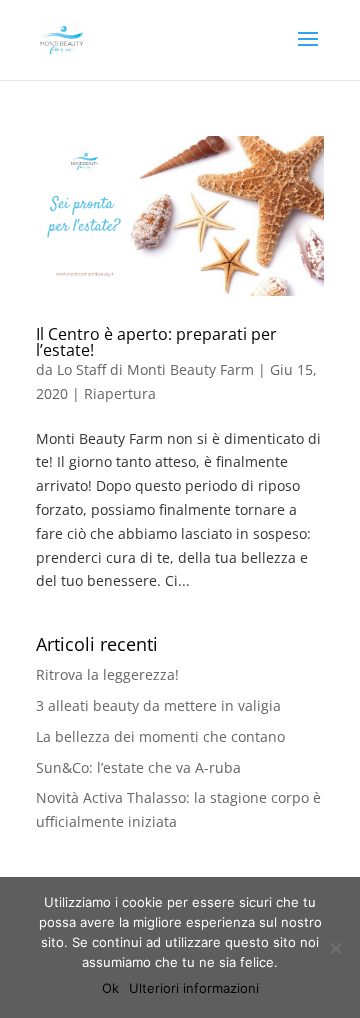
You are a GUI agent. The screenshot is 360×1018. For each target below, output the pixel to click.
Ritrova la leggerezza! (107, 674)
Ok (110, 988)
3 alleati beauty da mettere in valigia (158, 705)
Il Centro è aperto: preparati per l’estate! (156, 342)
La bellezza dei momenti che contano (160, 736)
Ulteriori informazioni (194, 988)
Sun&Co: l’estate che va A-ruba (138, 767)
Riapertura (120, 393)
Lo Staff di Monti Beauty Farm (155, 369)
